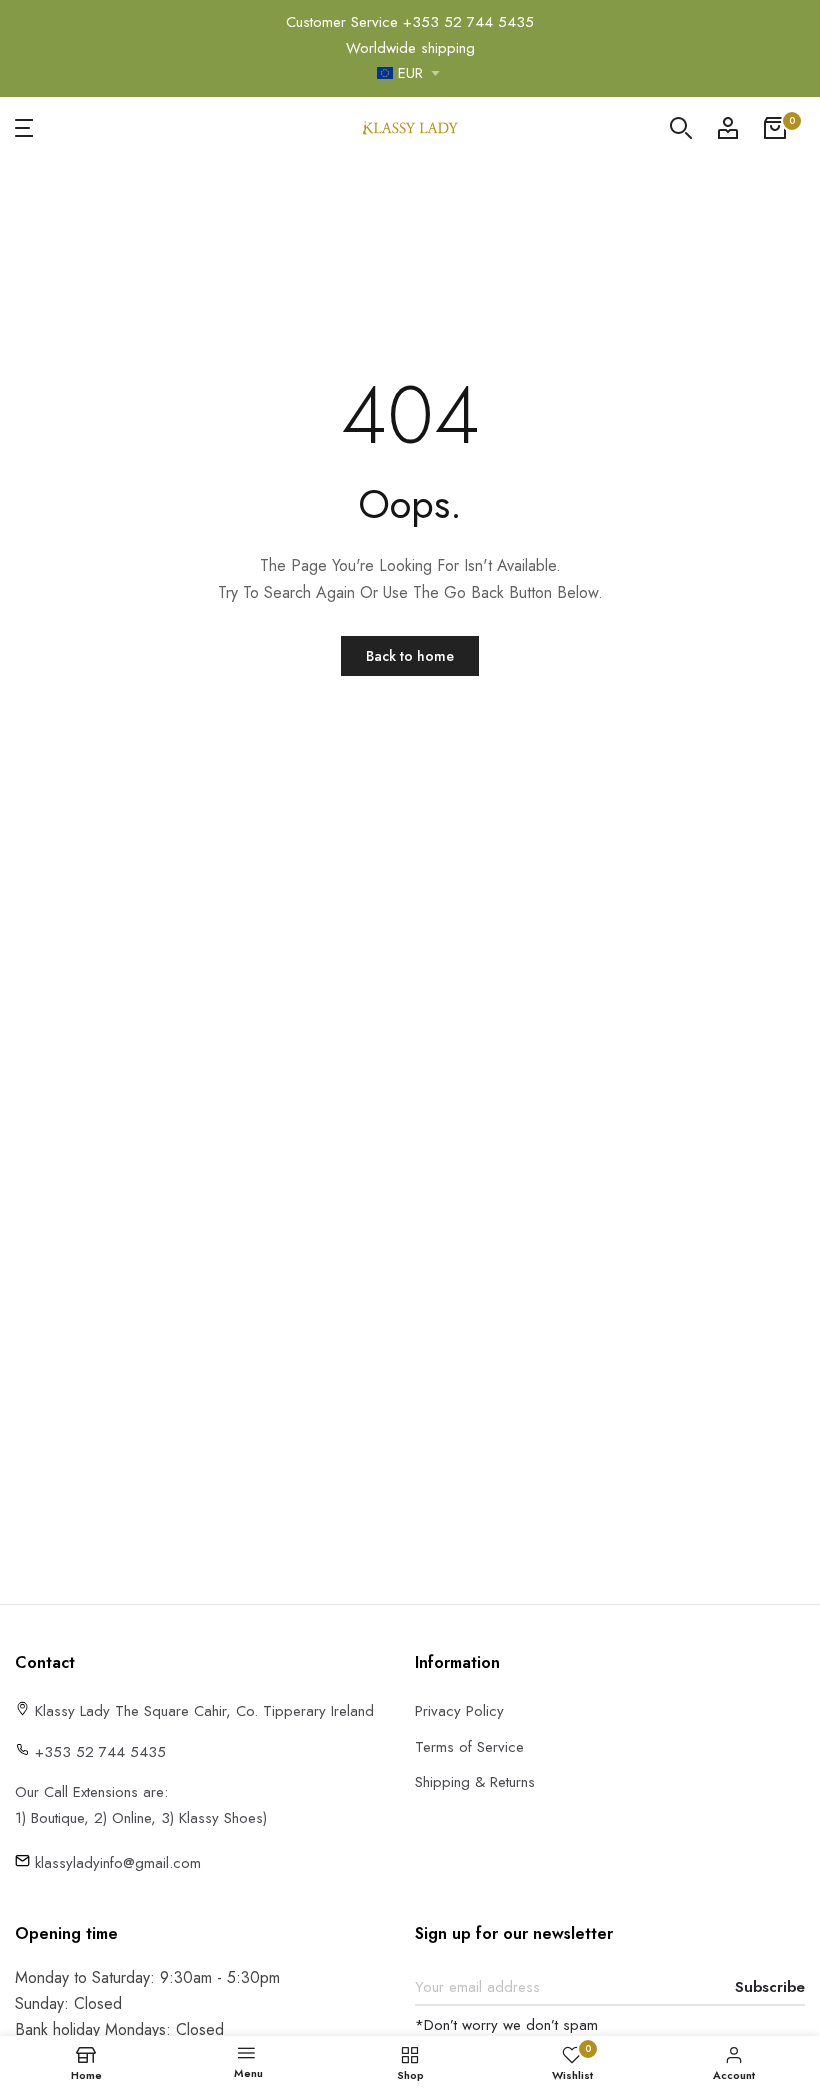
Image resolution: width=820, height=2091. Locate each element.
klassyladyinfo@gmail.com (115, 1863)
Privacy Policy (459, 1711)
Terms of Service (469, 1747)
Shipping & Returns (475, 1782)
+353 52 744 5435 (468, 22)
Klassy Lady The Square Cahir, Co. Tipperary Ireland (202, 1711)
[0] (775, 128)
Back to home (410, 656)
